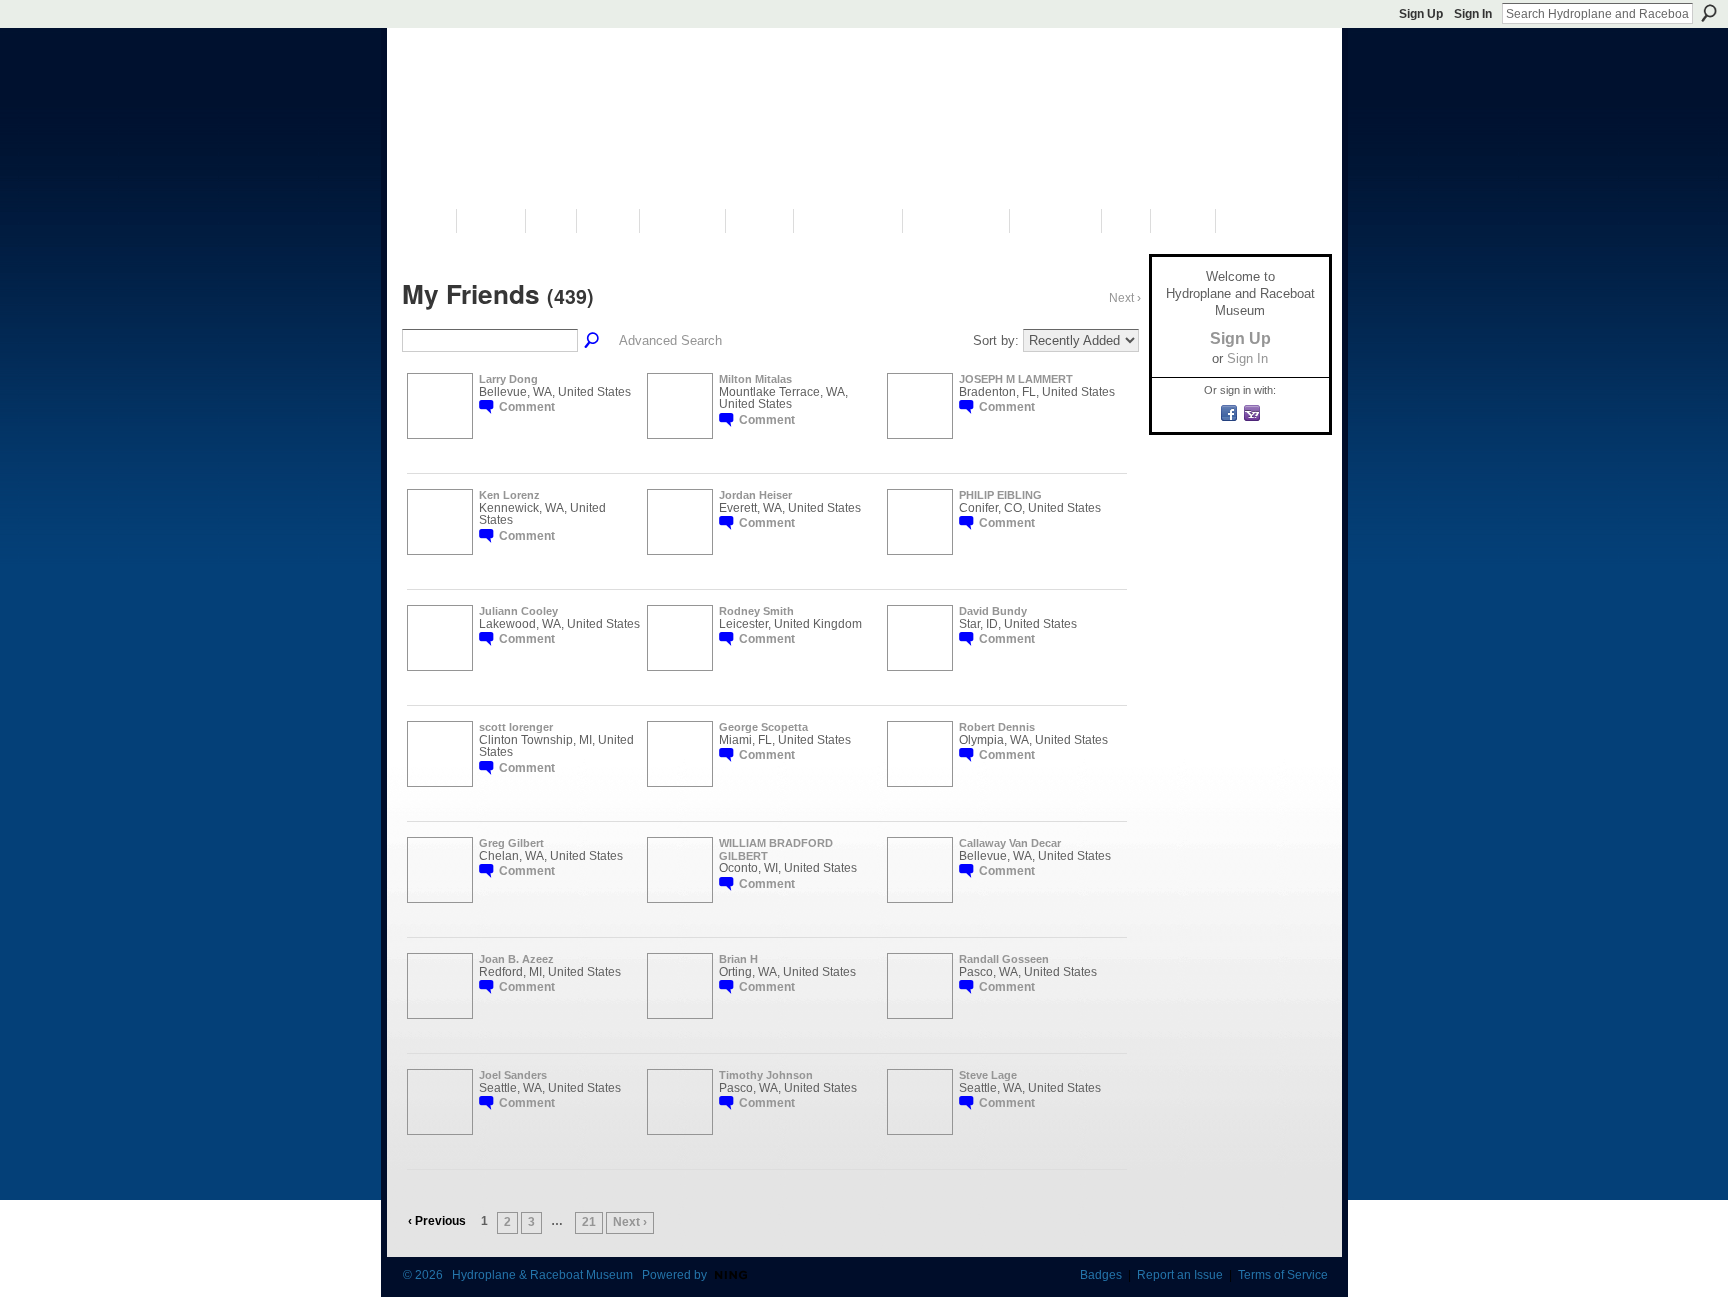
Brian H (738, 959)
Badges (1101, 1275)
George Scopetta (763, 727)
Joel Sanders (513, 1075)
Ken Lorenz (509, 495)
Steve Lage (988, 1075)
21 (589, 1222)
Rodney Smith (756, 611)
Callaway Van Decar (1010, 843)
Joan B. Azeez (516, 959)
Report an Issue (1180, 1275)
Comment (527, 407)
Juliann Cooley (518, 611)
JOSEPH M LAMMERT (1016, 379)
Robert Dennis (997, 727)
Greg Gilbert (511, 843)
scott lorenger (516, 727)
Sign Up (1421, 14)
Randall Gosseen (1004, 959)
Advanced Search (670, 340)
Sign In (1473, 14)
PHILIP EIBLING (1000, 495)
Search (1709, 13)
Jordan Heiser (755, 495)
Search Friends (593, 341)
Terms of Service (1283, 1275)
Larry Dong (508, 379)
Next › (630, 1222)
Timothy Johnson (766, 1075)
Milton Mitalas (755, 379)
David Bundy (993, 611)
